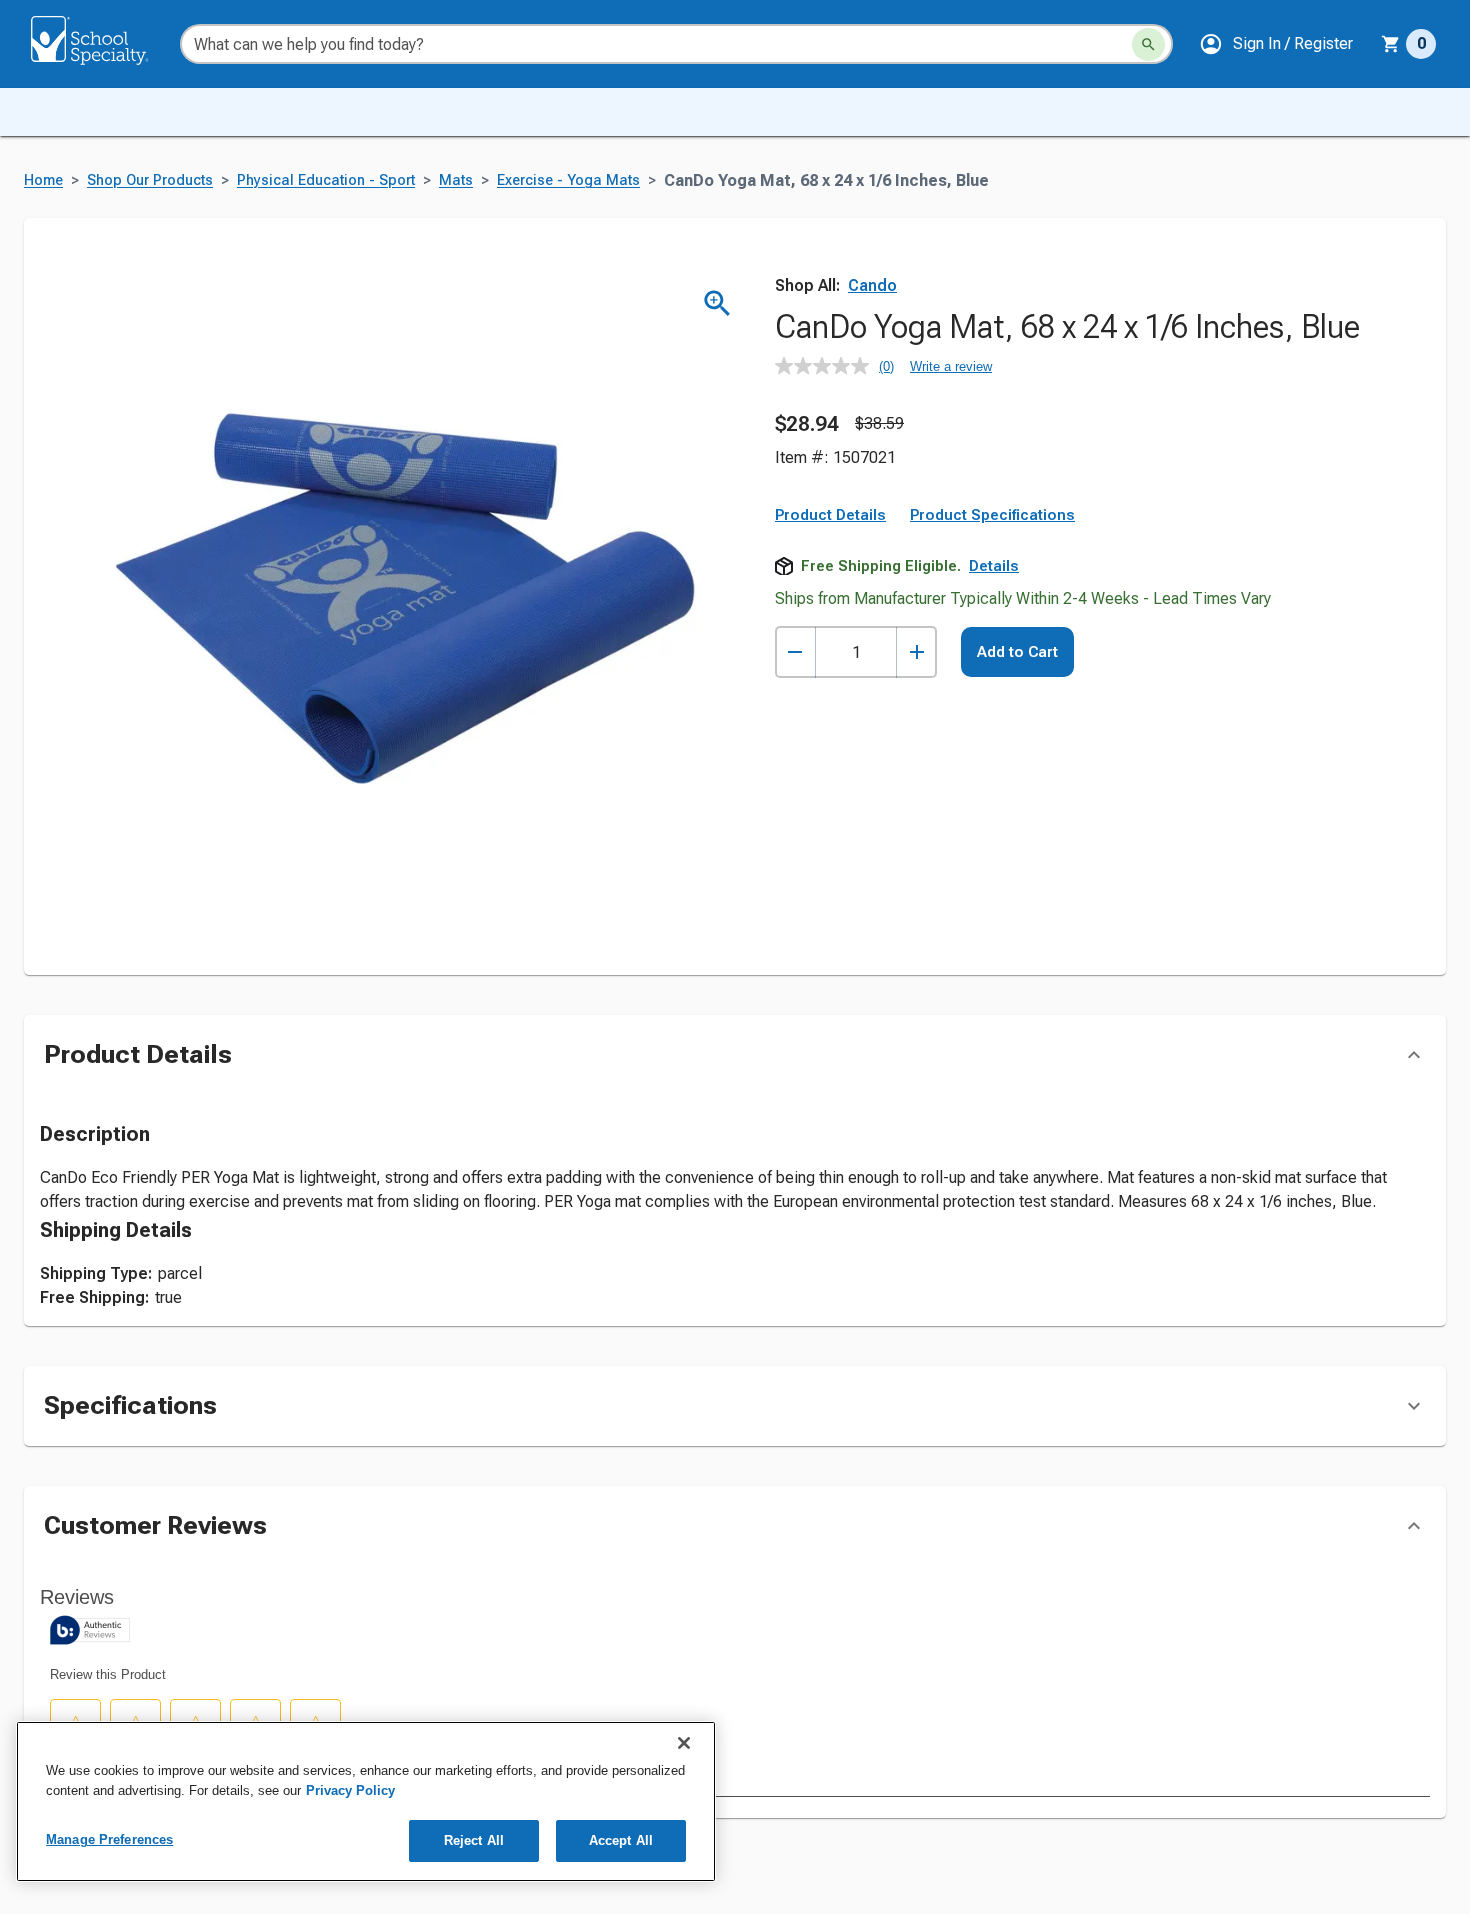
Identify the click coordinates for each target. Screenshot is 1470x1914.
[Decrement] (795, 652)
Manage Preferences (109, 1839)
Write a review (951, 366)
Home (43, 180)
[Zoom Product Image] (717, 303)
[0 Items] (1391, 44)
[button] (1276, 44)
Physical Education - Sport (326, 180)
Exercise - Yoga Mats (568, 180)
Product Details (830, 515)
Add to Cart (1017, 652)
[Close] (684, 1743)
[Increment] (916, 652)
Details (994, 566)
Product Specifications (992, 515)
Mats (456, 180)
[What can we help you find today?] (1148, 44)
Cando (872, 285)
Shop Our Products (150, 180)
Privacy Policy (350, 1790)
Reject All (474, 1840)
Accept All (621, 1840)
